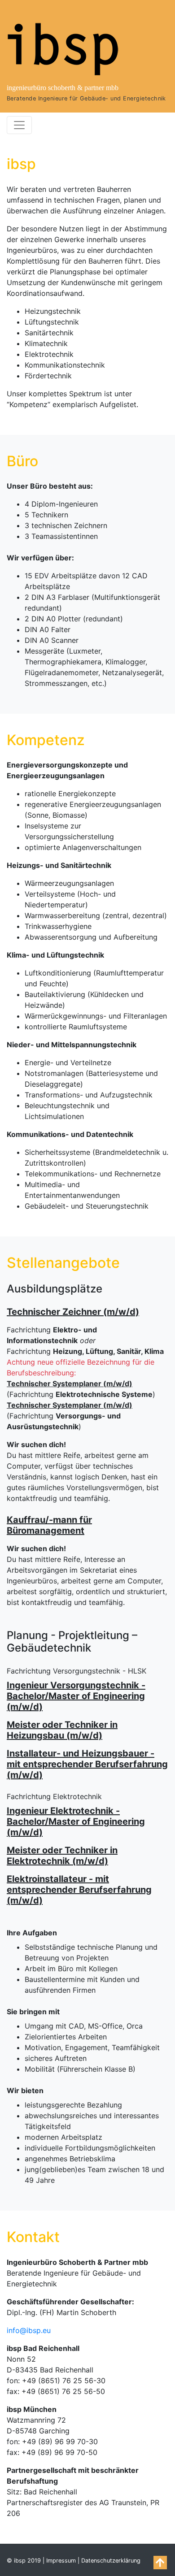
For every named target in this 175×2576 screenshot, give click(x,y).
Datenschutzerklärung (111, 2561)
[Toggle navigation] (19, 125)
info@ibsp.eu (29, 2330)
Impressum (61, 2561)
